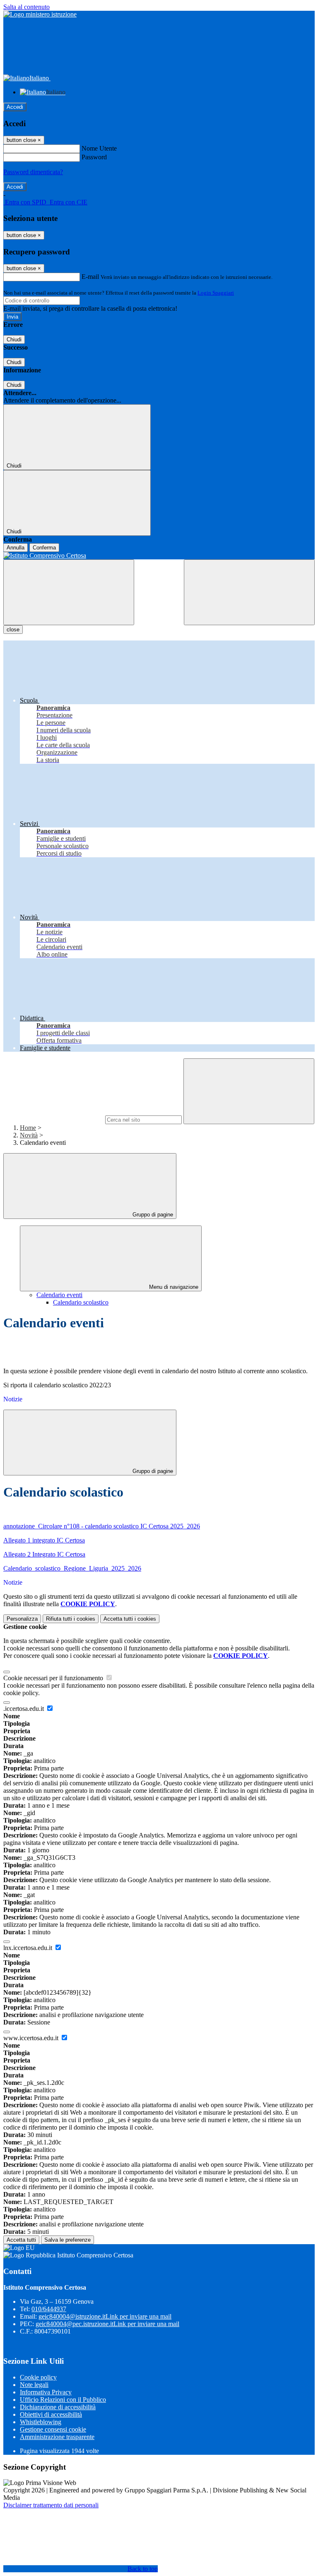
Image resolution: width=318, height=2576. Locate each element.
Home (28, 1128)
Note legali (34, 2385)
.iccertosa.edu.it (24, 1709)
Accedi (15, 107)
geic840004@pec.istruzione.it (107, 2324)
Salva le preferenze (67, 2240)
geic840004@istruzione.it (105, 2316)
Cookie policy (38, 2377)
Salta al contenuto (26, 7)
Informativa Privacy (46, 2392)
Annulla (16, 548)
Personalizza (22, 1619)
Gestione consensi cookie (53, 2429)
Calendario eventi (59, 1295)
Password (94, 157)
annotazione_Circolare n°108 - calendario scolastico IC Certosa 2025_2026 (102, 1526)
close (13, 630)
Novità (29, 1135)
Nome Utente (99, 148)
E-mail (90, 277)
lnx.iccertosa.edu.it (29, 1948)
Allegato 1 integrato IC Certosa (44, 1540)
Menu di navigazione (173, 1287)
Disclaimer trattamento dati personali (51, 2505)
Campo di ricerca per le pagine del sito (53, 1119)
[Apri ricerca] (249, 592)
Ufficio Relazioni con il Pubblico (63, 2400)
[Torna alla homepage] (159, 556)
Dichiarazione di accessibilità (58, 2407)
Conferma (44, 548)
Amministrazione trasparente (57, 2437)
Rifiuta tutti (71, 1619)
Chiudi (14, 339)
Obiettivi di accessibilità (51, 2414)
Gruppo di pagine (152, 1215)
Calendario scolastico (81, 1302)
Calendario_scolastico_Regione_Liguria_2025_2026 (72, 1568)
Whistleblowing (41, 2422)
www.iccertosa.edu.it (32, 2038)
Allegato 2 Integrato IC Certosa (44, 1554)
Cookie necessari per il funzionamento (54, 1678)
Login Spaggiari (216, 293)
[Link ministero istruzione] (40, 14)
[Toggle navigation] (69, 592)
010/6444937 (49, 2309)
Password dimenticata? (33, 172)
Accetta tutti (130, 1619)
